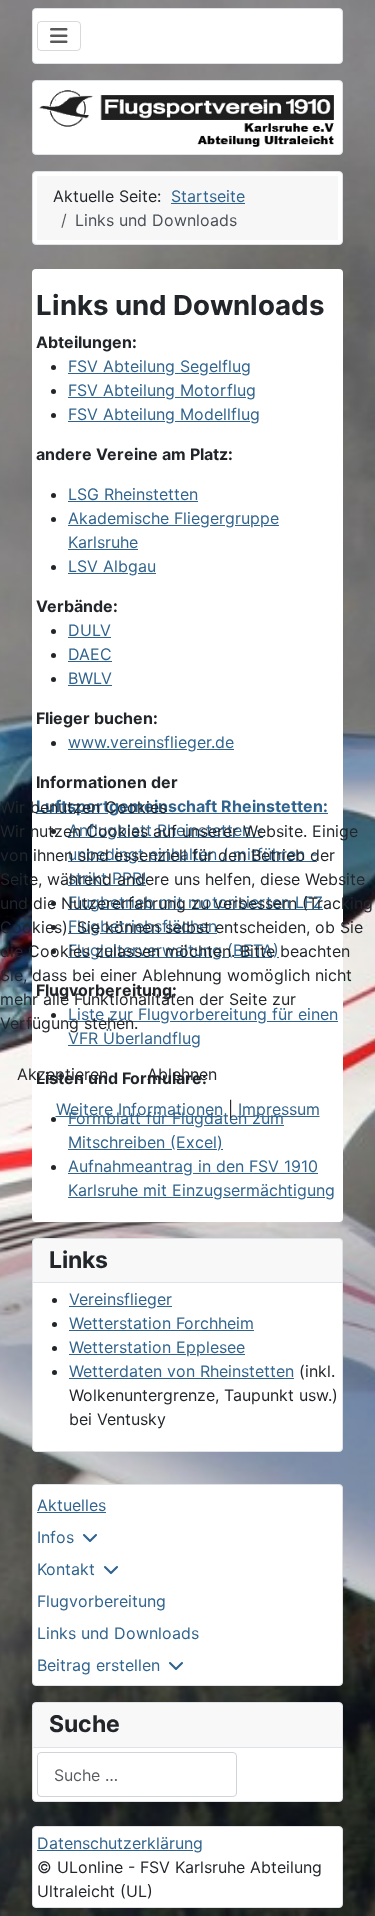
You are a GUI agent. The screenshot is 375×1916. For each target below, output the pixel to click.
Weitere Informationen (139, 1109)
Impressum (279, 1109)
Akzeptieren (62, 1074)
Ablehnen (182, 1074)
